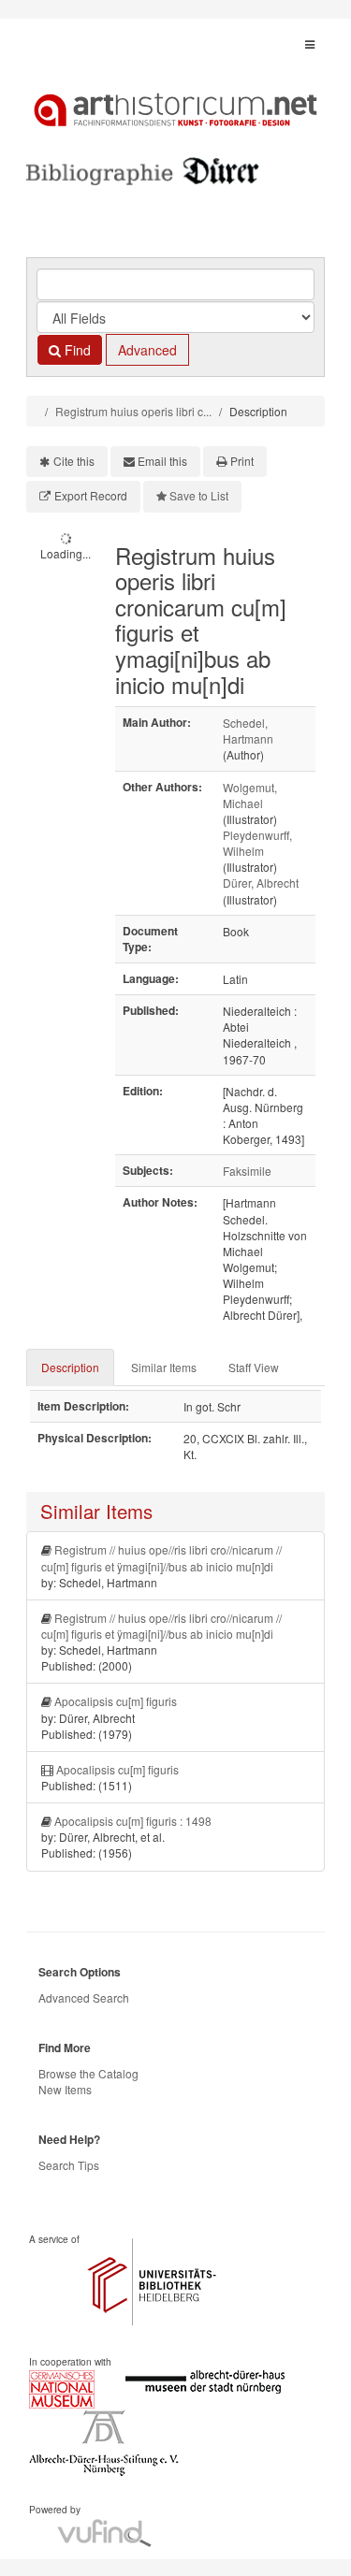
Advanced (147, 350)
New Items (65, 2089)
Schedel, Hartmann (248, 731)
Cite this (74, 461)
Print (242, 461)
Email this (162, 461)
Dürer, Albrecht (261, 883)
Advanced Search (84, 1997)
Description (70, 1367)
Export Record (91, 495)
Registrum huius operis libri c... (133, 411)
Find (76, 350)
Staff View (254, 1367)
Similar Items (164, 1367)
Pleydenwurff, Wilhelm (257, 843)
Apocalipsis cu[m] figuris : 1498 (133, 1821)
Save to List (199, 495)
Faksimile (247, 1171)
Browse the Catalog (88, 2073)
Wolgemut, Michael (250, 795)
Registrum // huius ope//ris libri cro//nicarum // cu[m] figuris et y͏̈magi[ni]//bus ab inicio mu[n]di (161, 1557)
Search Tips (69, 2165)
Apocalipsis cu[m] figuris (116, 1701)
